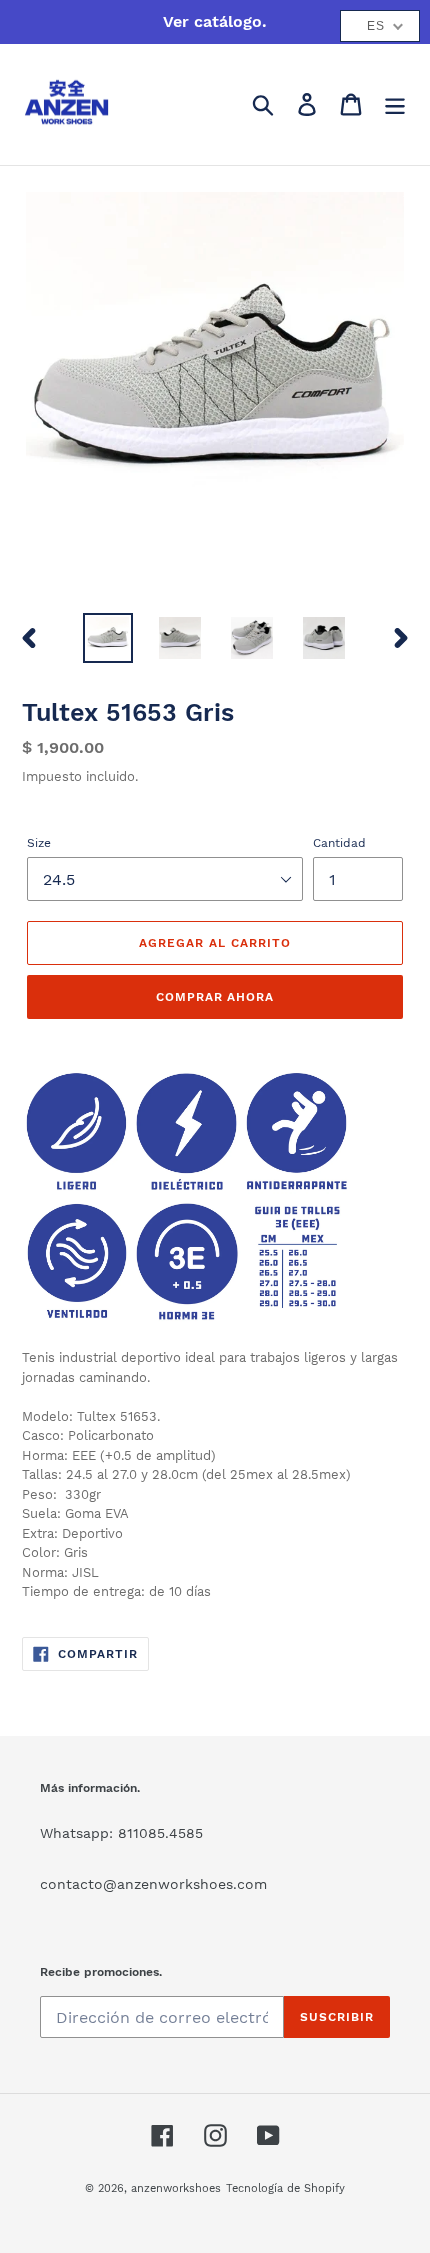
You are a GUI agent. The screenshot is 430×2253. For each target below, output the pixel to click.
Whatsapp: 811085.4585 (121, 1833)
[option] (108, 638)
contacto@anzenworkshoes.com (153, 1884)
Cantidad (339, 843)
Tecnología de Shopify (285, 2188)
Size (39, 843)
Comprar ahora (215, 997)
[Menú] (395, 104)
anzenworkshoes (176, 2188)
